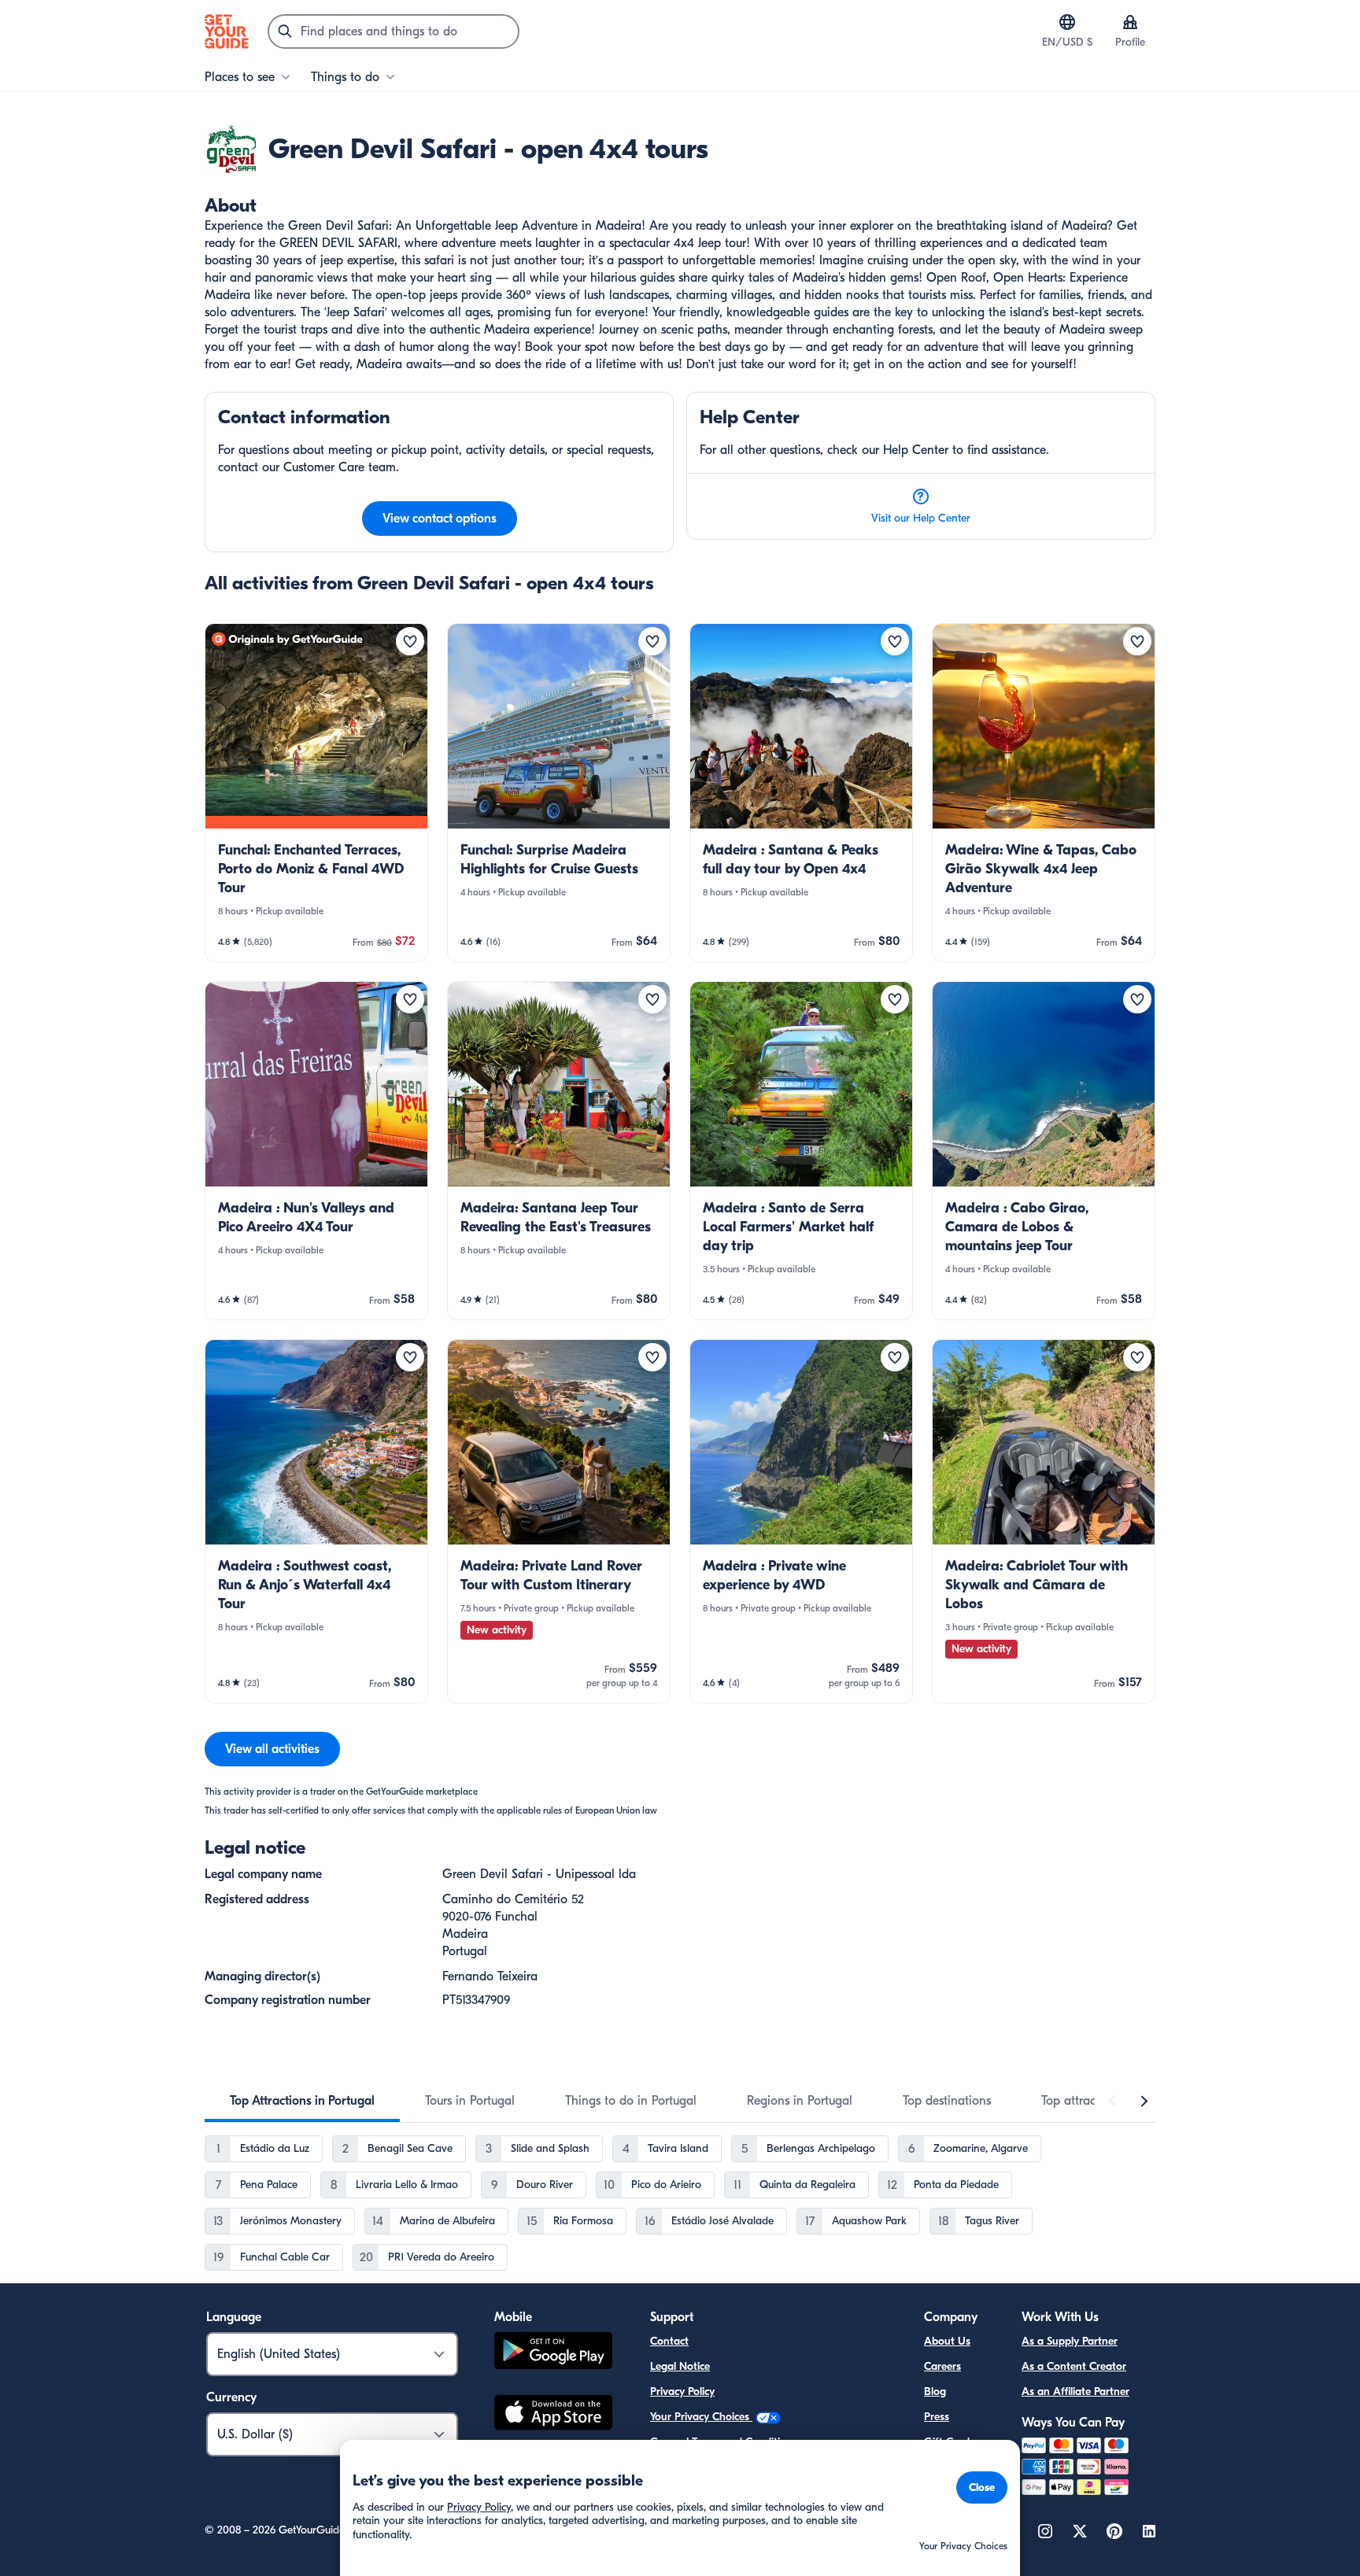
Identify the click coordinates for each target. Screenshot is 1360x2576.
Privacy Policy (682, 2391)
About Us (947, 2341)
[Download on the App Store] (553, 2415)
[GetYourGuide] (227, 31)
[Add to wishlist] (410, 641)
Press (937, 2417)
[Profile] (1130, 22)
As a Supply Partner (1070, 2341)
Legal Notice (680, 2366)
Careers (942, 2366)
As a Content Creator (1074, 2366)
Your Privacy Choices (701, 2417)
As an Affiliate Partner (1075, 2391)
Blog (935, 2391)
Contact (669, 2341)
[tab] (302, 2101)
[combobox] (394, 31)
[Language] (1067, 22)
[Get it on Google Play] (553, 2353)
